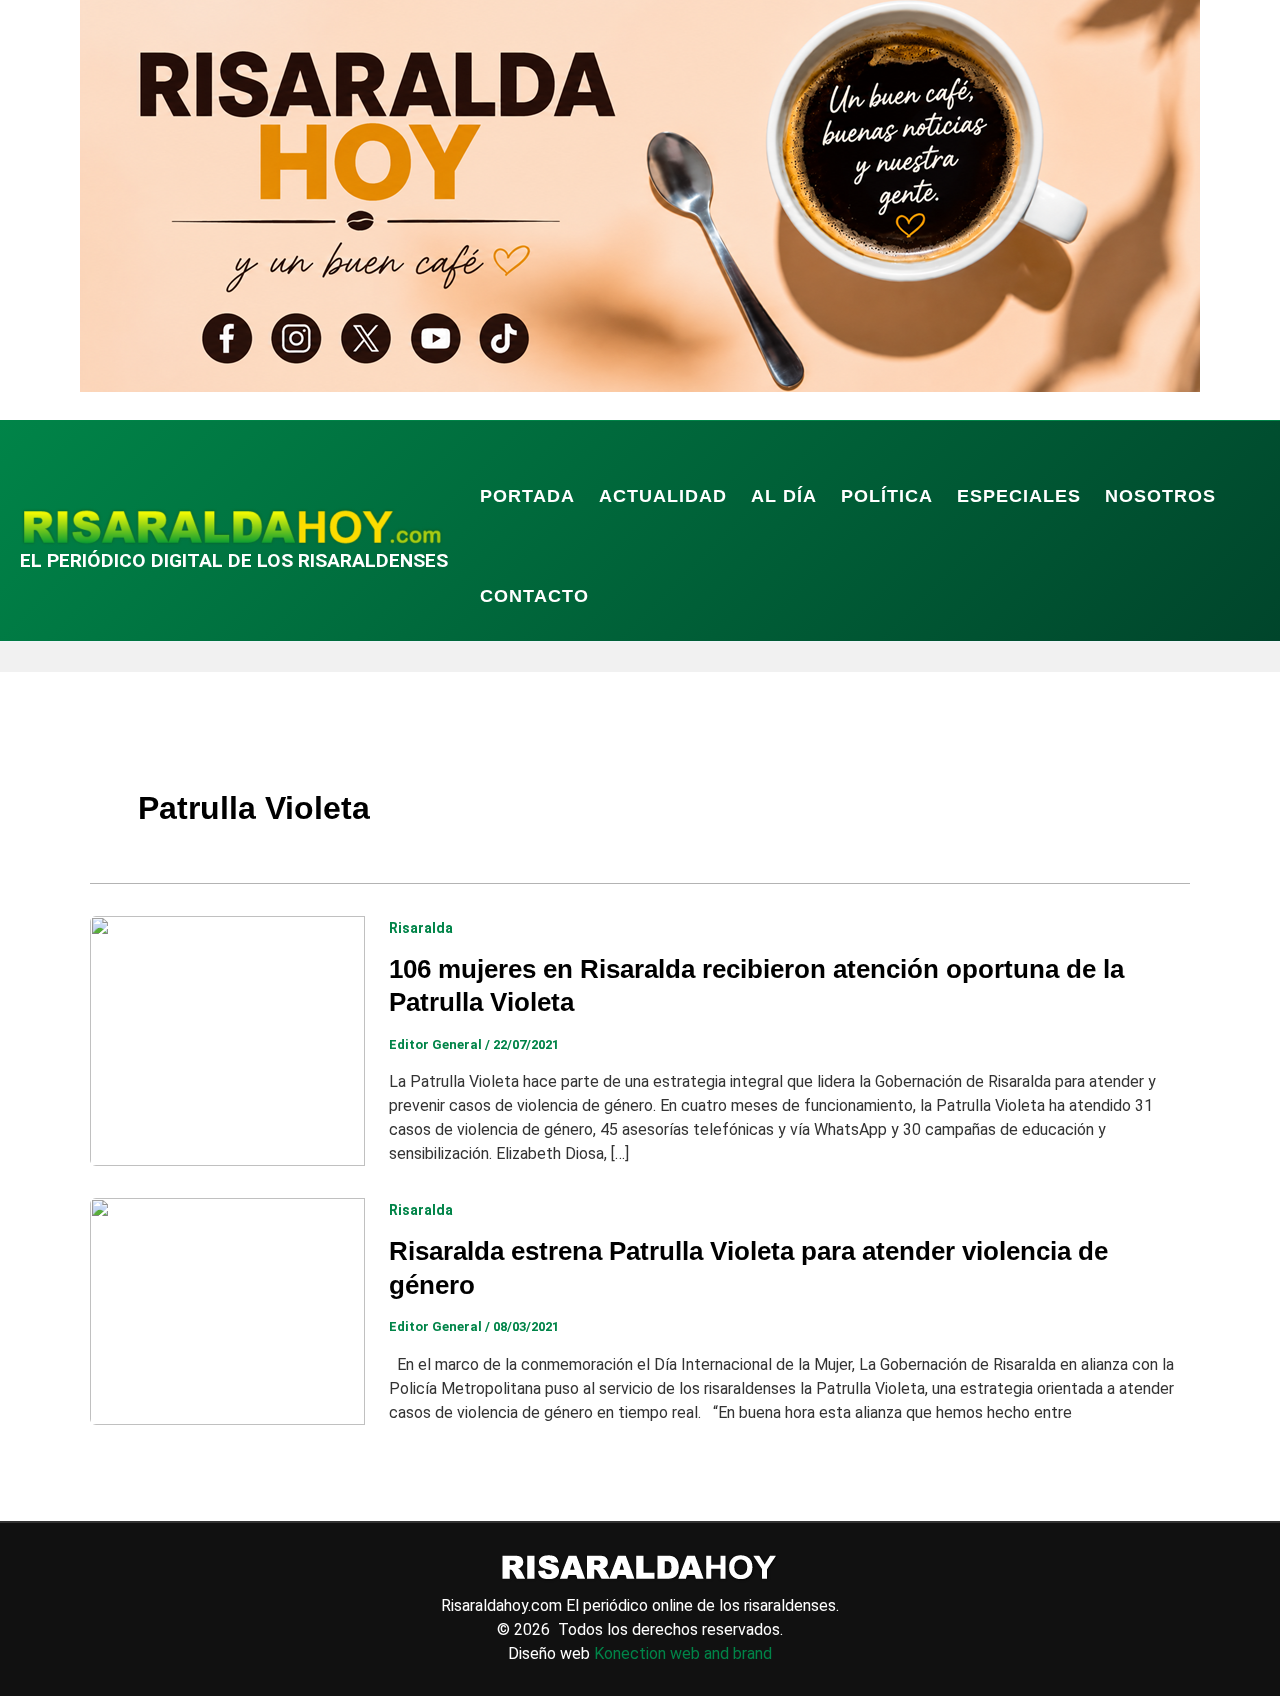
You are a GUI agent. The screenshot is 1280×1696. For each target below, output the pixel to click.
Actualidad (663, 496)
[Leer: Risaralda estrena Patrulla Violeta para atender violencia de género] (227, 1310)
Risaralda (421, 928)
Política (887, 496)
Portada (527, 496)
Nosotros (1160, 496)
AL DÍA (784, 496)
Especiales (1019, 496)
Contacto (534, 596)
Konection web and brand (683, 1653)
